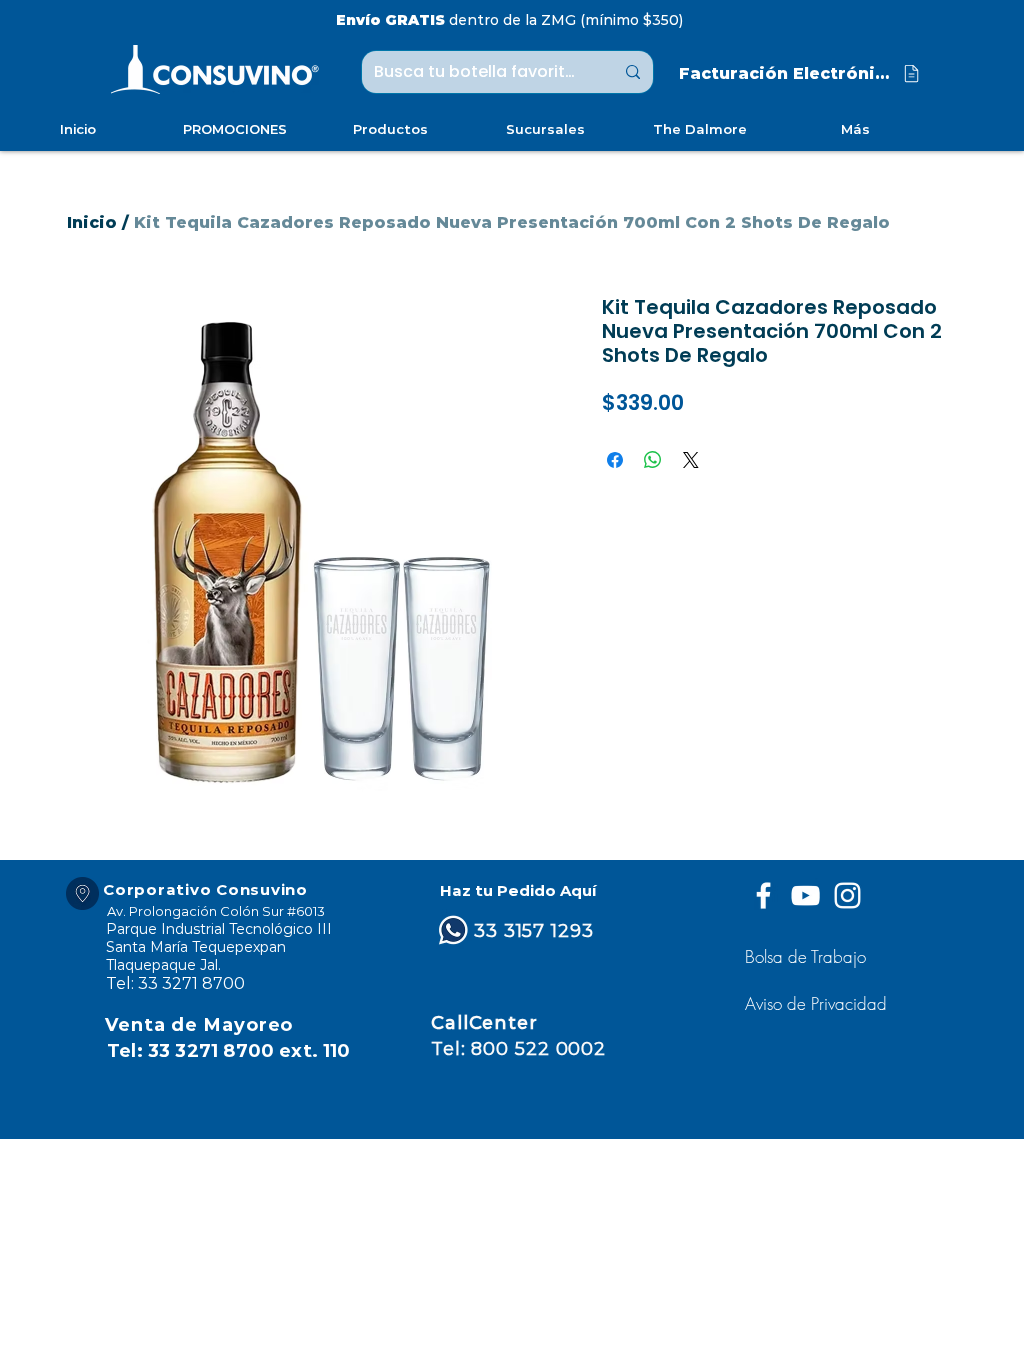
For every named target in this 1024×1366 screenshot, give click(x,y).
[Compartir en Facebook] (615, 460)
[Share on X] (691, 460)
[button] (818, 1003)
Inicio (92, 222)
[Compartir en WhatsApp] (653, 460)
